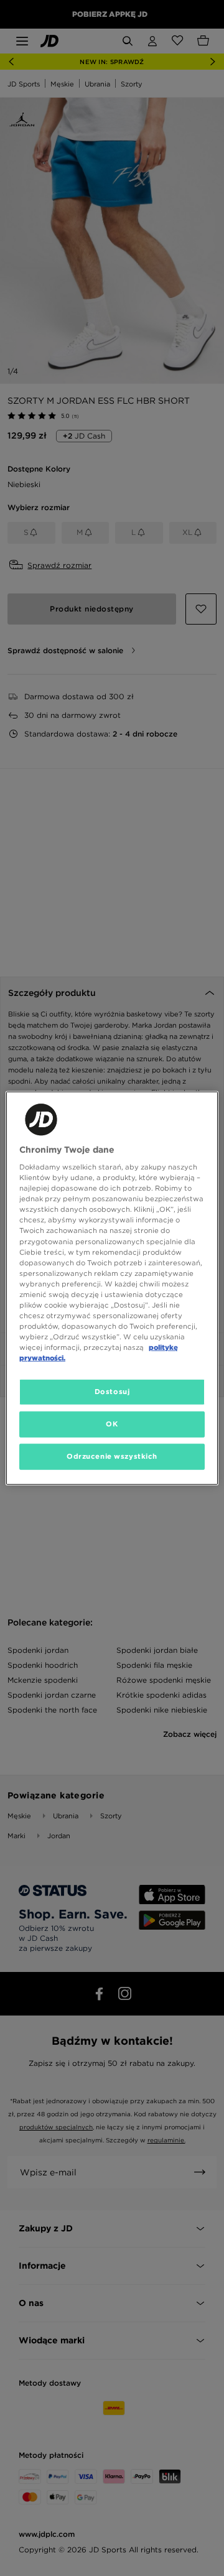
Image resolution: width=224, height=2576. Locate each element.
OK (112, 1424)
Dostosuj (112, 1392)
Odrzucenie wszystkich (112, 1456)
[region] (112, 1288)
